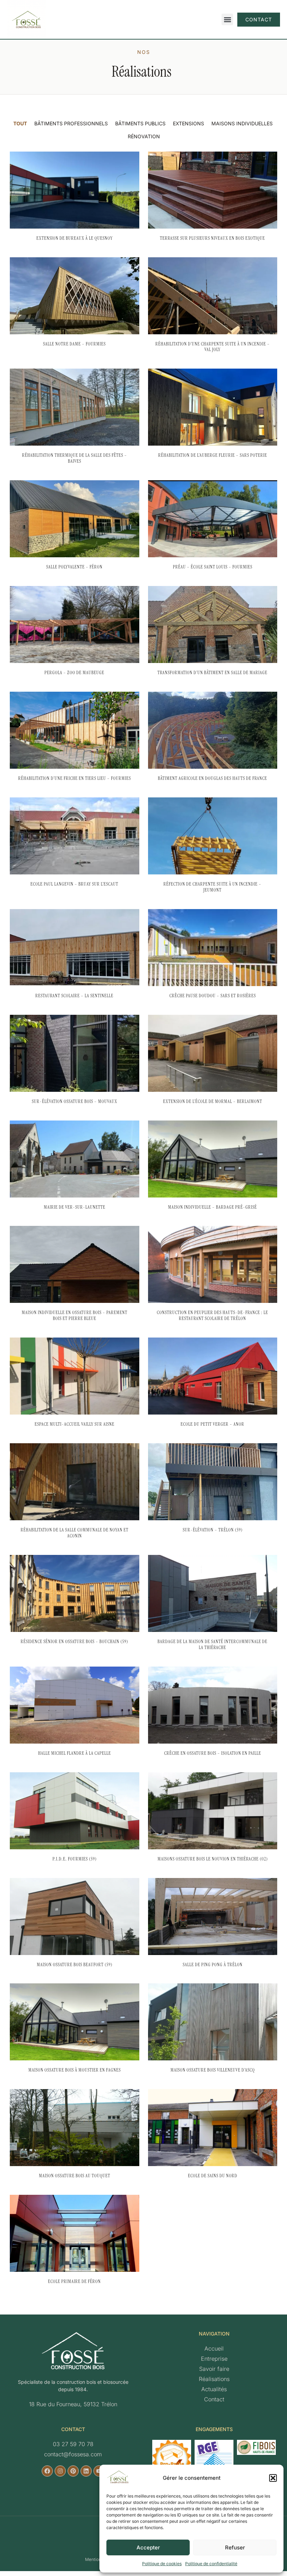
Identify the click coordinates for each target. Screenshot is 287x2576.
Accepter (148, 2547)
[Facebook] (47, 2471)
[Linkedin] (86, 2471)
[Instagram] (60, 2471)
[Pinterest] (73, 2471)
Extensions (188, 123)
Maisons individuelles (242, 123)
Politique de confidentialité (211, 2564)
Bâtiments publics (140, 123)
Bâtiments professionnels (71, 123)
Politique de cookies (162, 2564)
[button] (273, 2478)
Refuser (235, 2547)
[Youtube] (99, 2471)
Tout (20, 123)
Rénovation (144, 136)
